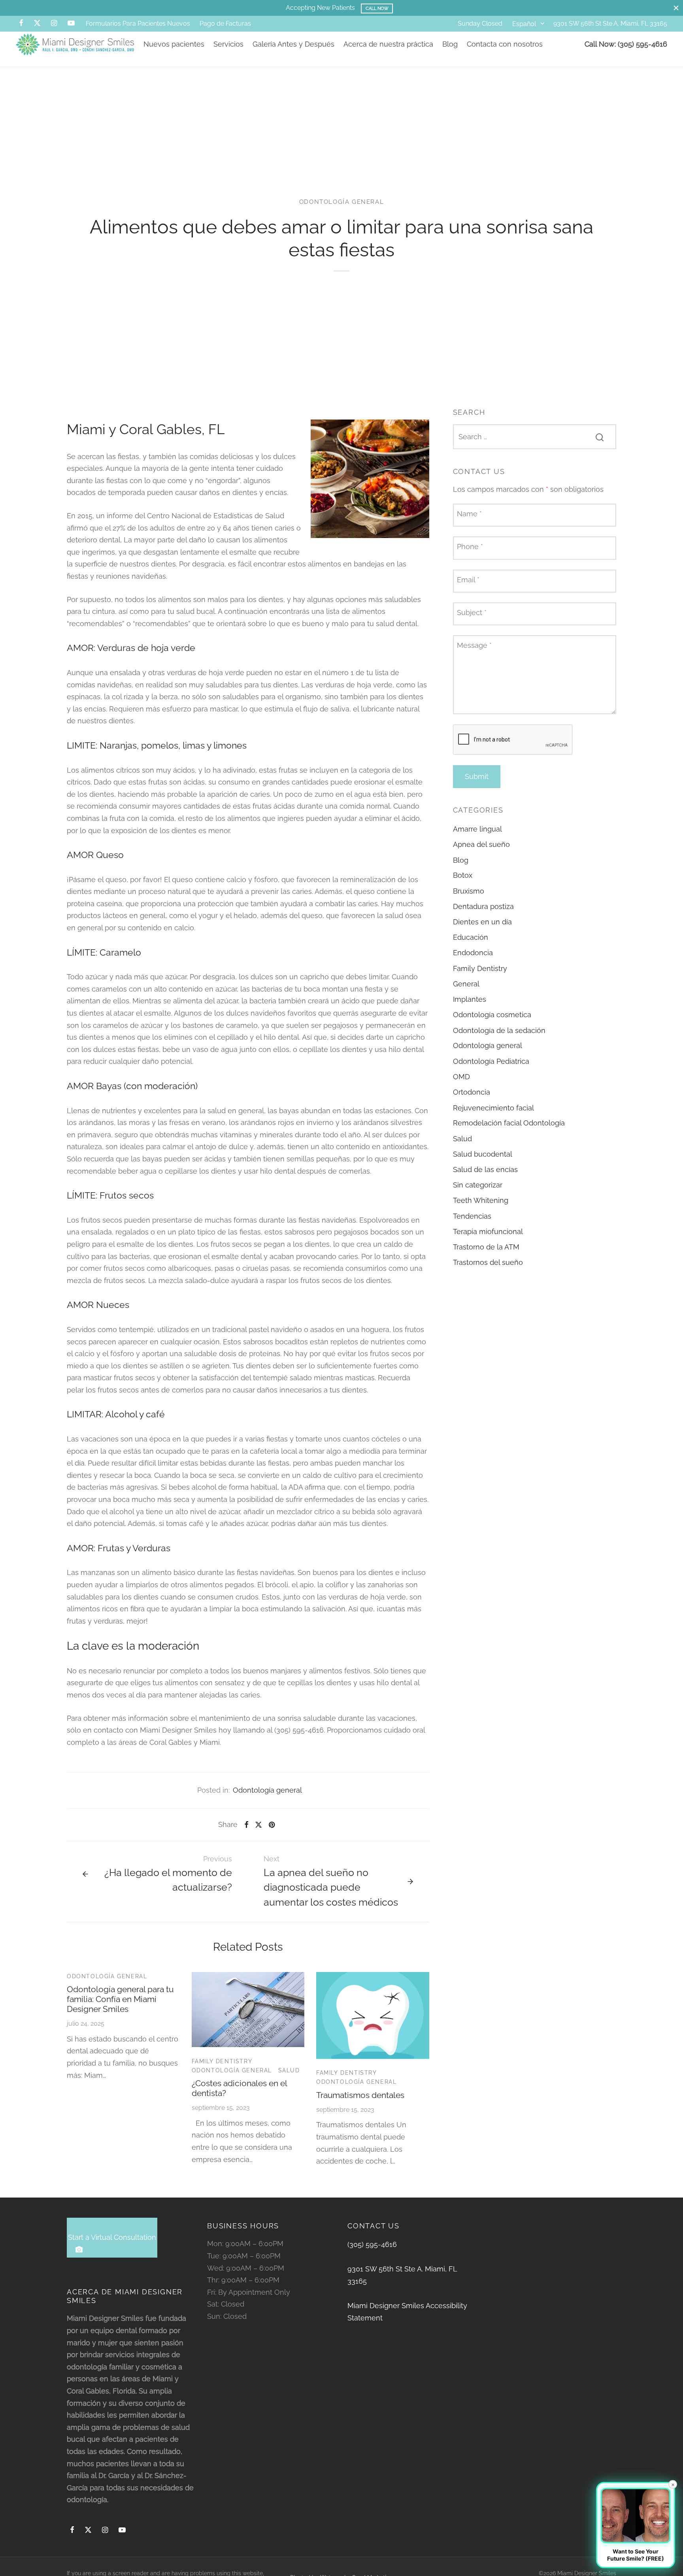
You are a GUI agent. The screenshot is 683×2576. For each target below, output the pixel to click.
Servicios (228, 44)
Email (468, 580)
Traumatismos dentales (360, 2095)
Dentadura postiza (483, 906)
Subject (472, 612)
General (466, 984)
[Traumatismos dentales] (373, 2015)
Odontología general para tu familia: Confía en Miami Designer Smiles (120, 1999)
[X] (37, 24)
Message (474, 646)
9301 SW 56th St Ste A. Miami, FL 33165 (610, 24)
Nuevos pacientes (174, 44)
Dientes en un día (482, 922)
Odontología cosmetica (492, 1015)
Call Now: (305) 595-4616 (626, 44)
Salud (289, 2070)
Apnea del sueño (481, 844)
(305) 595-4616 (372, 2244)
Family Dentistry (222, 2061)
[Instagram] (54, 24)
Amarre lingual (477, 829)
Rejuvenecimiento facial (493, 1108)
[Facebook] (21, 24)
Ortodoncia (472, 1092)
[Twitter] (88, 2530)
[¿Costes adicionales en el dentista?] (248, 2010)
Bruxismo (469, 891)
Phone (470, 547)
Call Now (377, 8)
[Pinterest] (271, 1825)
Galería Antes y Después (293, 44)
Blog (450, 44)
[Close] (676, 8)
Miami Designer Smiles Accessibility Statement (407, 2312)
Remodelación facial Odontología (509, 1123)
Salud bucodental (483, 1154)
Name (469, 514)
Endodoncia (473, 953)
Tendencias (472, 1216)
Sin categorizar (478, 1185)
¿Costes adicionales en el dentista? (239, 2088)
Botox (463, 876)
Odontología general (341, 202)
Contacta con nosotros (505, 44)
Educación (471, 938)
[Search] (600, 437)
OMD (461, 1077)
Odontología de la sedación (499, 1030)
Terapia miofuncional (488, 1232)
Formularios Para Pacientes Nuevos (138, 24)
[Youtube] (71, 24)
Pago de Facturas (225, 24)
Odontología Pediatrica (491, 1061)
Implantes (470, 999)
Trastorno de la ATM (486, 1247)
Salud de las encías (485, 1169)
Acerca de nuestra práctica (388, 44)
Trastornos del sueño (488, 1262)
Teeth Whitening (481, 1201)
